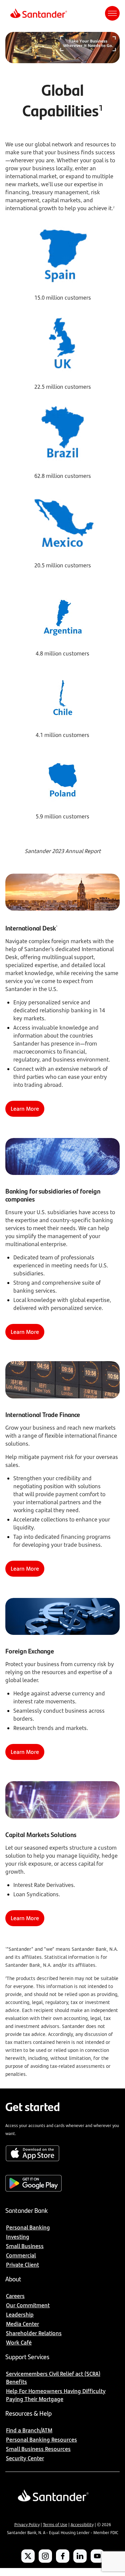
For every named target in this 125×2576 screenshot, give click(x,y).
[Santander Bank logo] (38, 13)
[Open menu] (112, 13)
